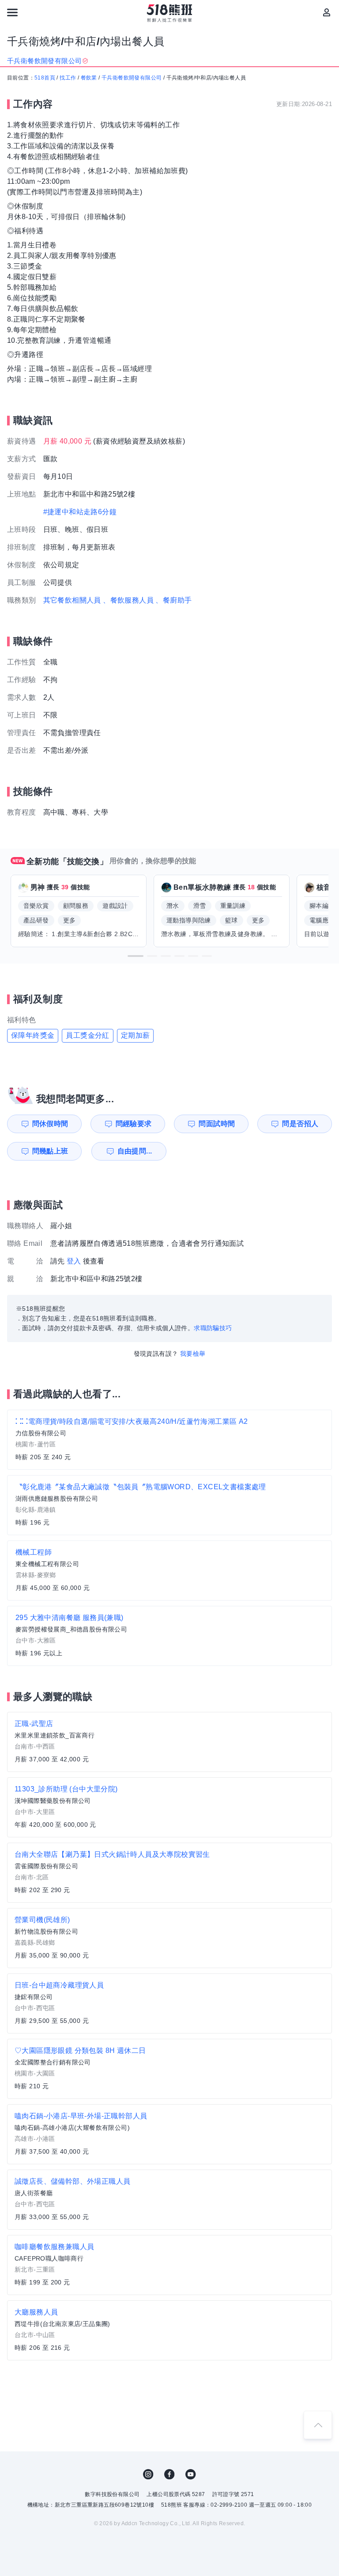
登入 (74, 1261)
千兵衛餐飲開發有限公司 (132, 78)
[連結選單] (12, 12)
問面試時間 (217, 1124)
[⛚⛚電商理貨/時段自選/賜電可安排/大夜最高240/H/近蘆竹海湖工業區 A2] (169, 1440)
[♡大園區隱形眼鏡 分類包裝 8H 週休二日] (169, 2069)
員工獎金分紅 (87, 1035)
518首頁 (45, 78)
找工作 (68, 78)
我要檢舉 (193, 1354)
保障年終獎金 (33, 1035)
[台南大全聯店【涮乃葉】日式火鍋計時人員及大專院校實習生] (169, 1873)
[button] (136, 956)
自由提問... (135, 1151)
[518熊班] (170, 13)
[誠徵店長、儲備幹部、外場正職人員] (169, 2200)
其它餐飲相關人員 (72, 600)
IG (148, 2474)
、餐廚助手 (173, 600)
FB (169, 2474)
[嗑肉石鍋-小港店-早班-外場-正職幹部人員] (169, 2134)
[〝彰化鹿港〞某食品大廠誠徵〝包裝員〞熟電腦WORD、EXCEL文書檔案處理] (169, 1505)
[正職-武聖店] (169, 1742)
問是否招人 (300, 1124)
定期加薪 (136, 1035)
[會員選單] (327, 12)
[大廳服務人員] (169, 2330)
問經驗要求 (134, 1124)
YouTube (191, 2474)
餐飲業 (89, 78)
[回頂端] (318, 2425)
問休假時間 (50, 1124)
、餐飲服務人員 (128, 600)
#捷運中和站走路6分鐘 (80, 512)
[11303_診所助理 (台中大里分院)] (169, 1807)
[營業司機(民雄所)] (169, 1938)
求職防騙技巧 (213, 1328)
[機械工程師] (169, 1571)
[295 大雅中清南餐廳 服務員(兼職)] (169, 1636)
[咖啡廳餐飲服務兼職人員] (169, 2265)
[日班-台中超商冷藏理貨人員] (169, 2003)
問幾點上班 (50, 1151)
